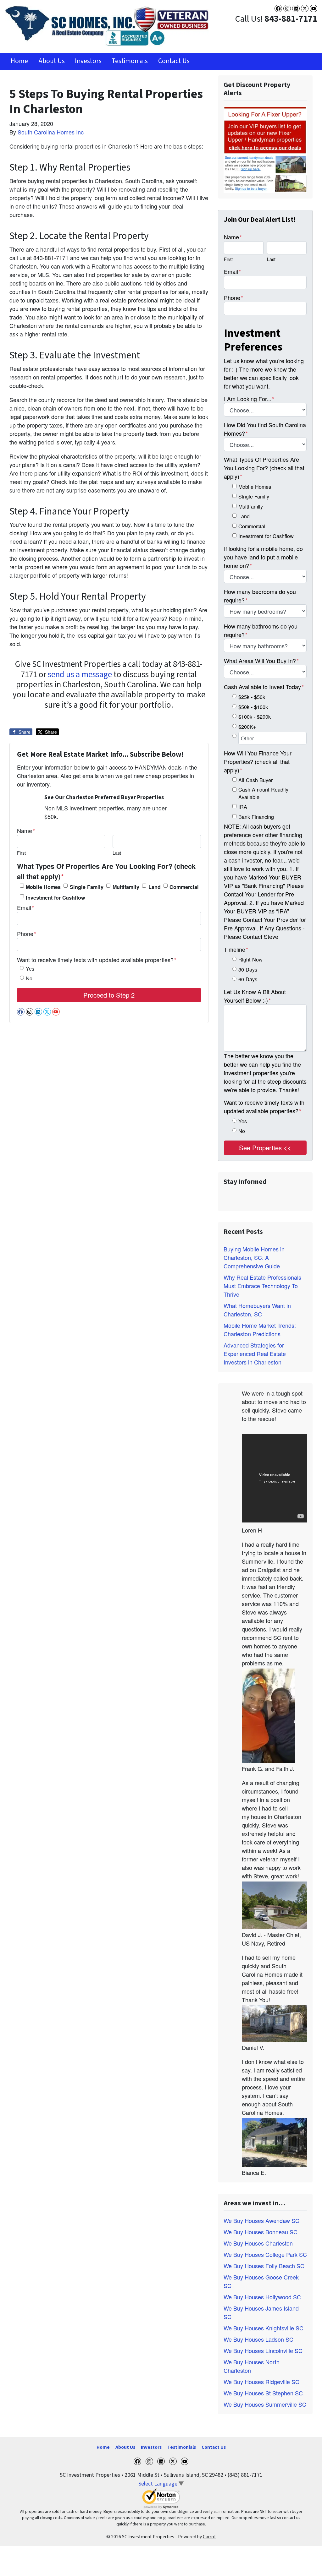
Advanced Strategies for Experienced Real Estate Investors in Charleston (255, 1353)
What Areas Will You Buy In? (261, 661)
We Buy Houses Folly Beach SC (264, 2266)
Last (117, 853)
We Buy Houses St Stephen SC (263, 2393)
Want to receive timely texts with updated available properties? (97, 960)
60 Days (248, 979)
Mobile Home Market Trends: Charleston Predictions (260, 1329)
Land (155, 887)
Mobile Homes (43, 887)
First (21, 853)
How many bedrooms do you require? (260, 596)
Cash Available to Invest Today (264, 687)
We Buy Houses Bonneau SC (261, 2232)
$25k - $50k (252, 697)
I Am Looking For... (249, 399)
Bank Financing (256, 817)
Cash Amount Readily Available (263, 793)
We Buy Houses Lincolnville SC (263, 2350)
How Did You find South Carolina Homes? (265, 429)
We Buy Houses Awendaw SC (261, 2220)
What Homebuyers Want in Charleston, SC (257, 1310)
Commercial (184, 887)
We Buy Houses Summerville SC (265, 2404)
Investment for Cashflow (56, 898)
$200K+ (247, 727)
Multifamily (126, 887)
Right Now (250, 959)
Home (19, 61)
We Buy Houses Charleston (258, 2243)
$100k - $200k (255, 716)
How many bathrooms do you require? (261, 630)
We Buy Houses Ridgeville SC (261, 2382)
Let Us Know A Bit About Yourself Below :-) (255, 996)
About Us (52, 61)
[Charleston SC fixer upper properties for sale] (265, 149)
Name (26, 831)
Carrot (209, 2537)
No (29, 978)
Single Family (87, 887)
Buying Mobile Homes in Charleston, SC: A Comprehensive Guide (254, 1257)
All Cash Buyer (255, 780)
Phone (27, 934)
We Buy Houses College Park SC (265, 2254)
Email (25, 907)
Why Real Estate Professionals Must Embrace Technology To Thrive (262, 1286)
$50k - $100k (253, 707)
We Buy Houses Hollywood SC (262, 2297)
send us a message (80, 675)
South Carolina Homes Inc (51, 132)
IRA (243, 807)
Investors (88, 61)
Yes (30, 968)
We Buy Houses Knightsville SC (264, 2328)
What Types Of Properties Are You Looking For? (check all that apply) (106, 871)
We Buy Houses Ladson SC (258, 2339)
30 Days (248, 969)
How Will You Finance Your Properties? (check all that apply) (258, 761)
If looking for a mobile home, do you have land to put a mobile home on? (263, 557)
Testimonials (130, 61)
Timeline (236, 949)
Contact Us (174, 61)
